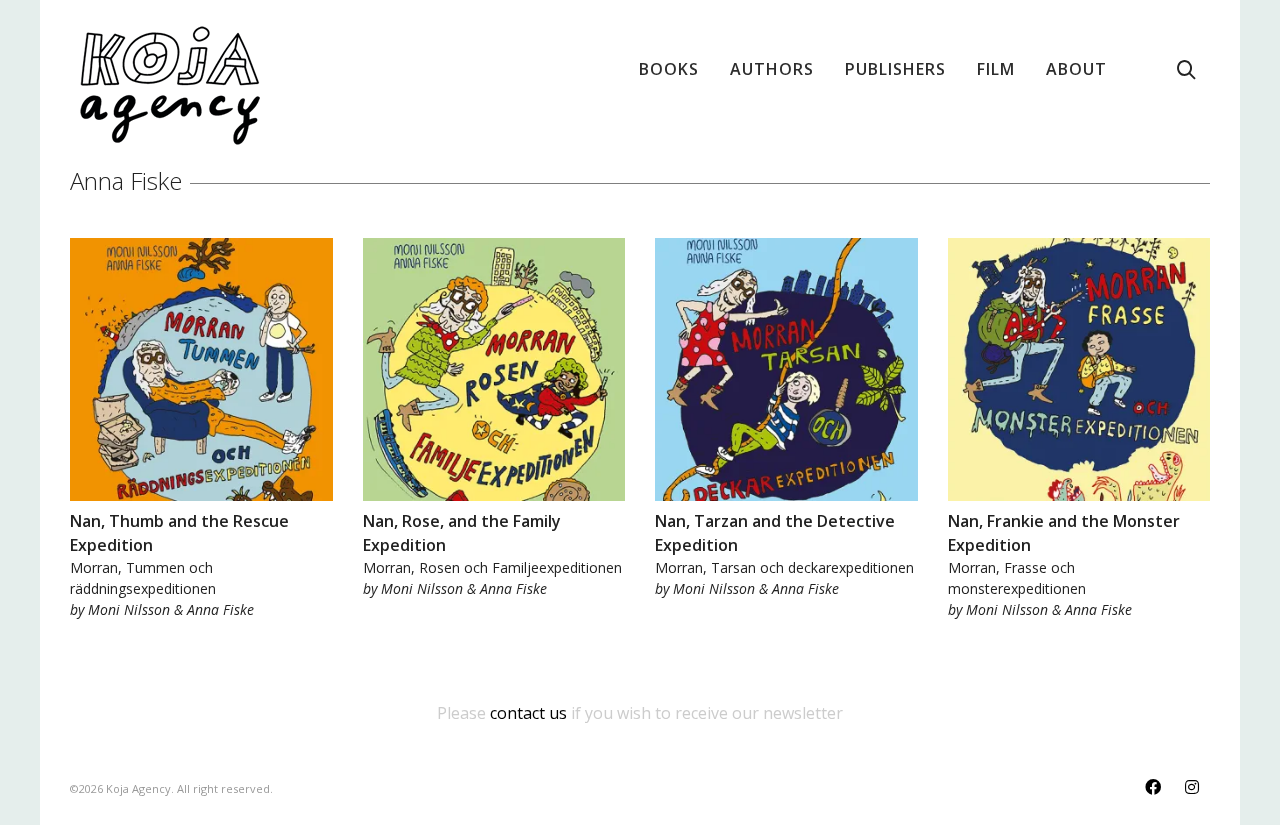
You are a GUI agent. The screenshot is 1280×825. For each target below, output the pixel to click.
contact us (528, 713)
